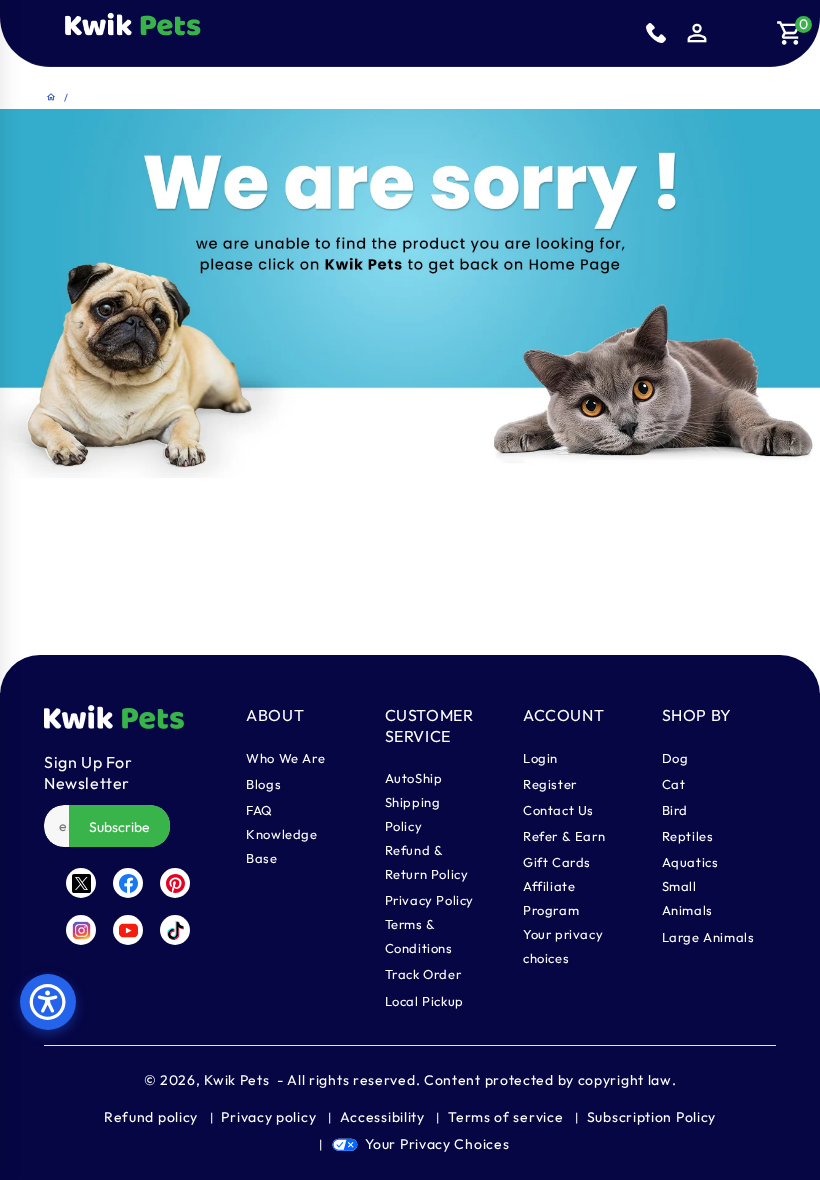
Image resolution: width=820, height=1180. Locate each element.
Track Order (423, 974)
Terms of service (505, 1117)
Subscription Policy (651, 1117)
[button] (218, 33)
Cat (674, 784)
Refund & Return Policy (427, 862)
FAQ (259, 810)
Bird (675, 810)
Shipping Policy (413, 814)
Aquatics (690, 862)
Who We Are (285, 758)
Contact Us (558, 810)
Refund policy (151, 1117)
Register (550, 784)
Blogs (263, 784)
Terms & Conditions (419, 936)
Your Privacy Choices (437, 1144)
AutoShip (414, 778)
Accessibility (382, 1117)
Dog (675, 758)
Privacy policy (268, 1117)
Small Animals (687, 898)
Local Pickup (424, 1001)
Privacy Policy (429, 900)
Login (540, 758)
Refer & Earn (564, 836)
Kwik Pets (236, 1080)
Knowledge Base (281, 846)
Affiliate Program (551, 898)
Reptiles (688, 836)
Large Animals (708, 937)
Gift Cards (557, 862)
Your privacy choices (563, 946)
